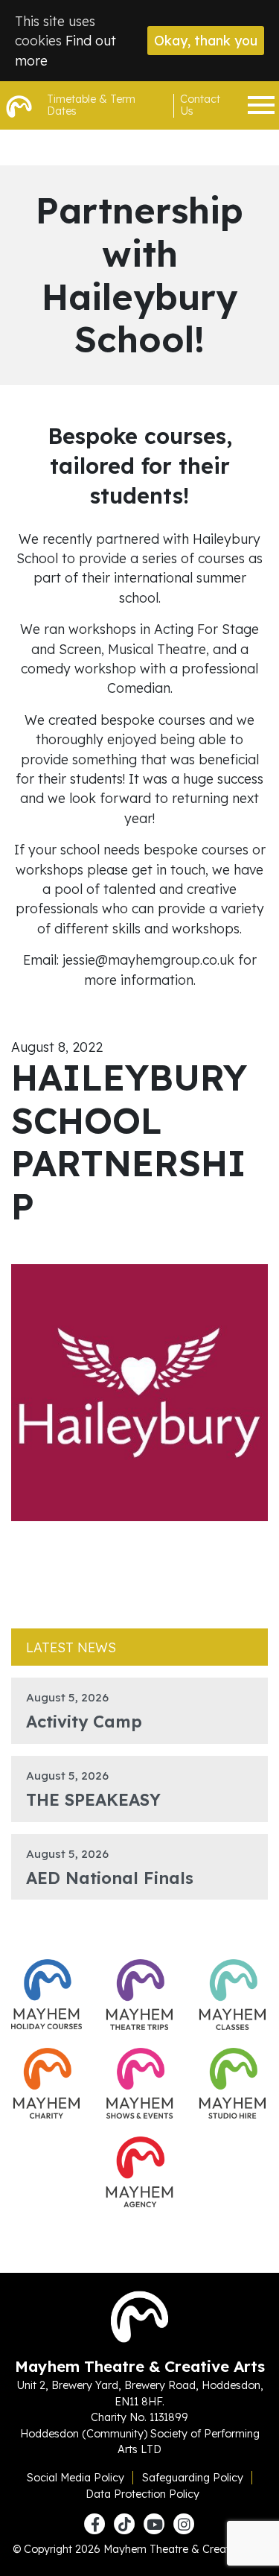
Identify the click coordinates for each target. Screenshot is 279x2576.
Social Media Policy (76, 2478)
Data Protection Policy (142, 2494)
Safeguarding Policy (193, 2478)
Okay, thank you (206, 40)
